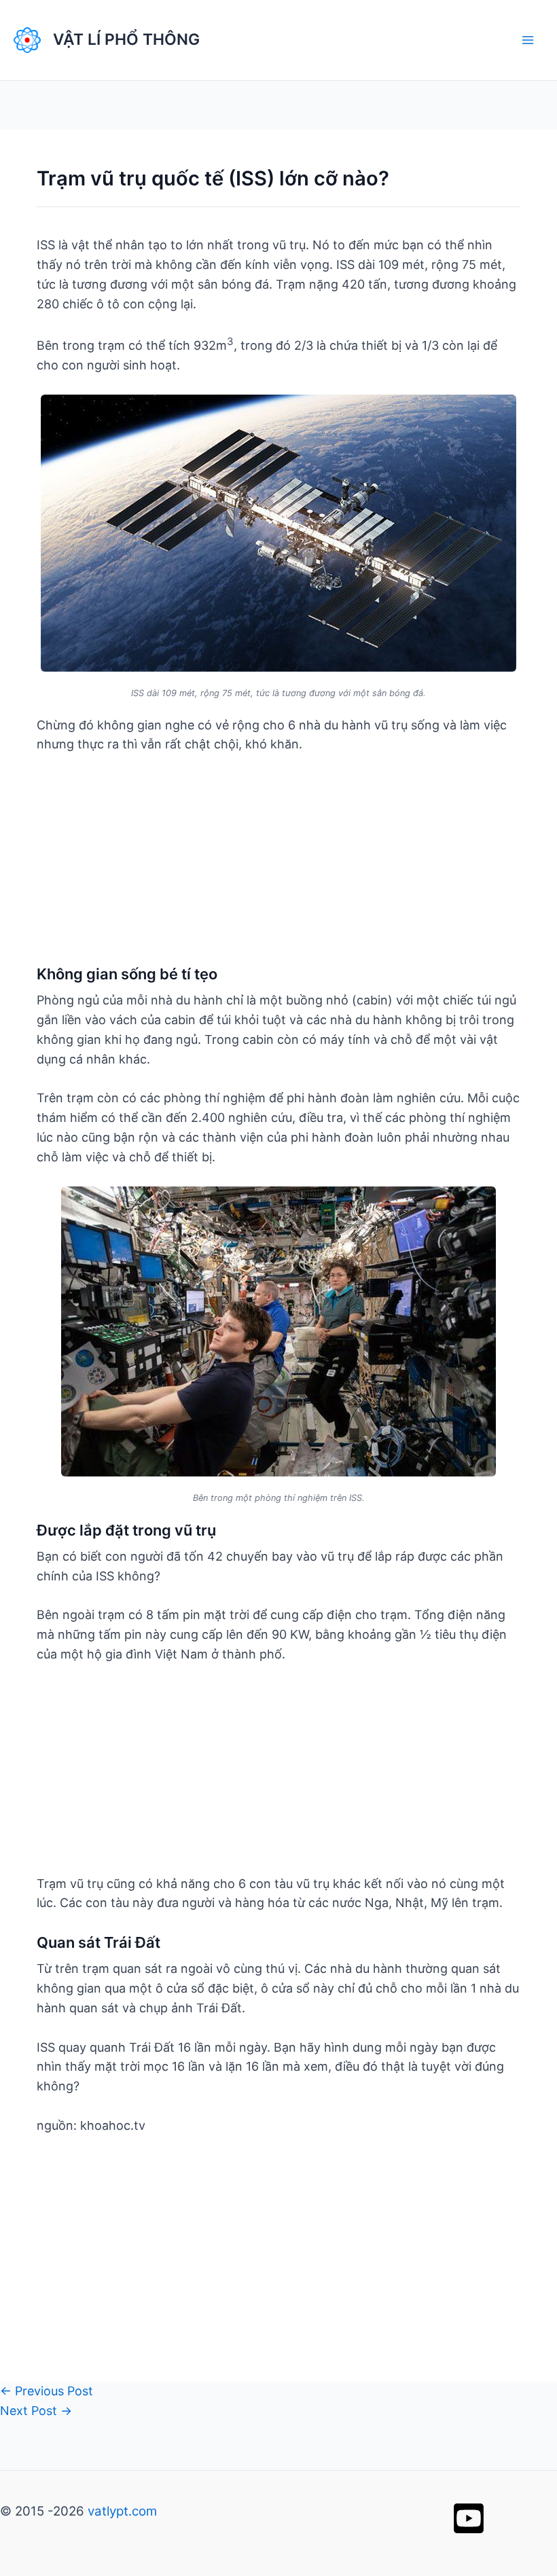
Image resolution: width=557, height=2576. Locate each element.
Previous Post (47, 2391)
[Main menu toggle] (527, 40)
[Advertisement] (278, 869)
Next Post (36, 2411)
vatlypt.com (122, 2511)
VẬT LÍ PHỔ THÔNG (126, 39)
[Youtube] (469, 2518)
